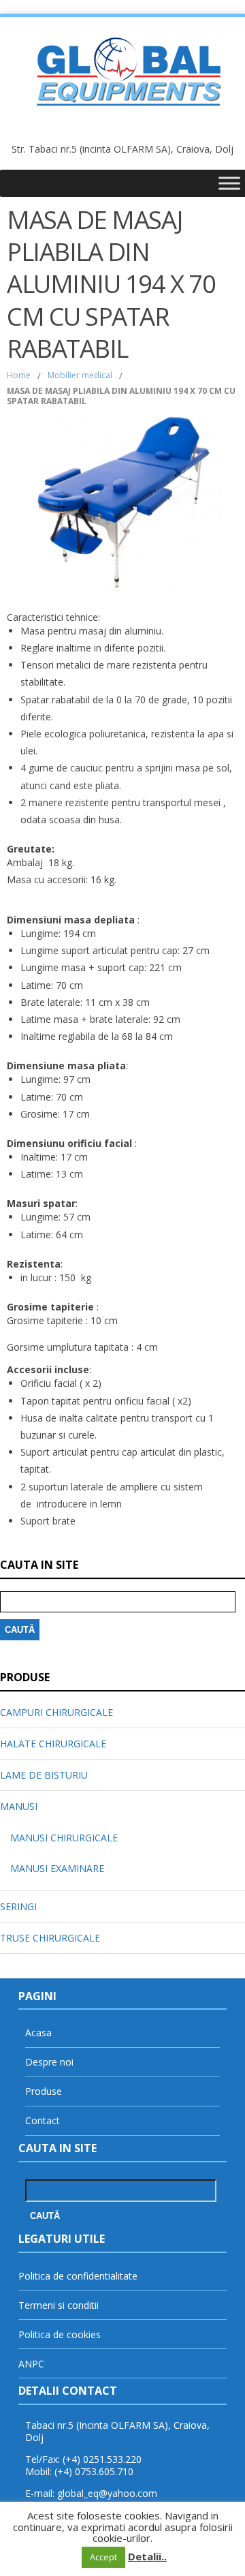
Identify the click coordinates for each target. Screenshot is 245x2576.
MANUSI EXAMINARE (57, 1868)
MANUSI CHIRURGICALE (64, 1838)
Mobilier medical (80, 375)
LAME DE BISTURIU (44, 1775)
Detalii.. (147, 2556)
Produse (44, 2091)
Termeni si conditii (59, 2305)
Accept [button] (103, 2557)
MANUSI (19, 1806)
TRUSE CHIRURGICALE (50, 1938)
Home (19, 375)
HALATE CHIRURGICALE (53, 1744)
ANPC (31, 2364)
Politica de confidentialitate (78, 2276)
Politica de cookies (60, 2334)
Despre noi (49, 2062)
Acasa (38, 2033)
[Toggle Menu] (229, 183)
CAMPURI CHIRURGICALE (56, 1712)
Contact (43, 2120)
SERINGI (18, 1906)
